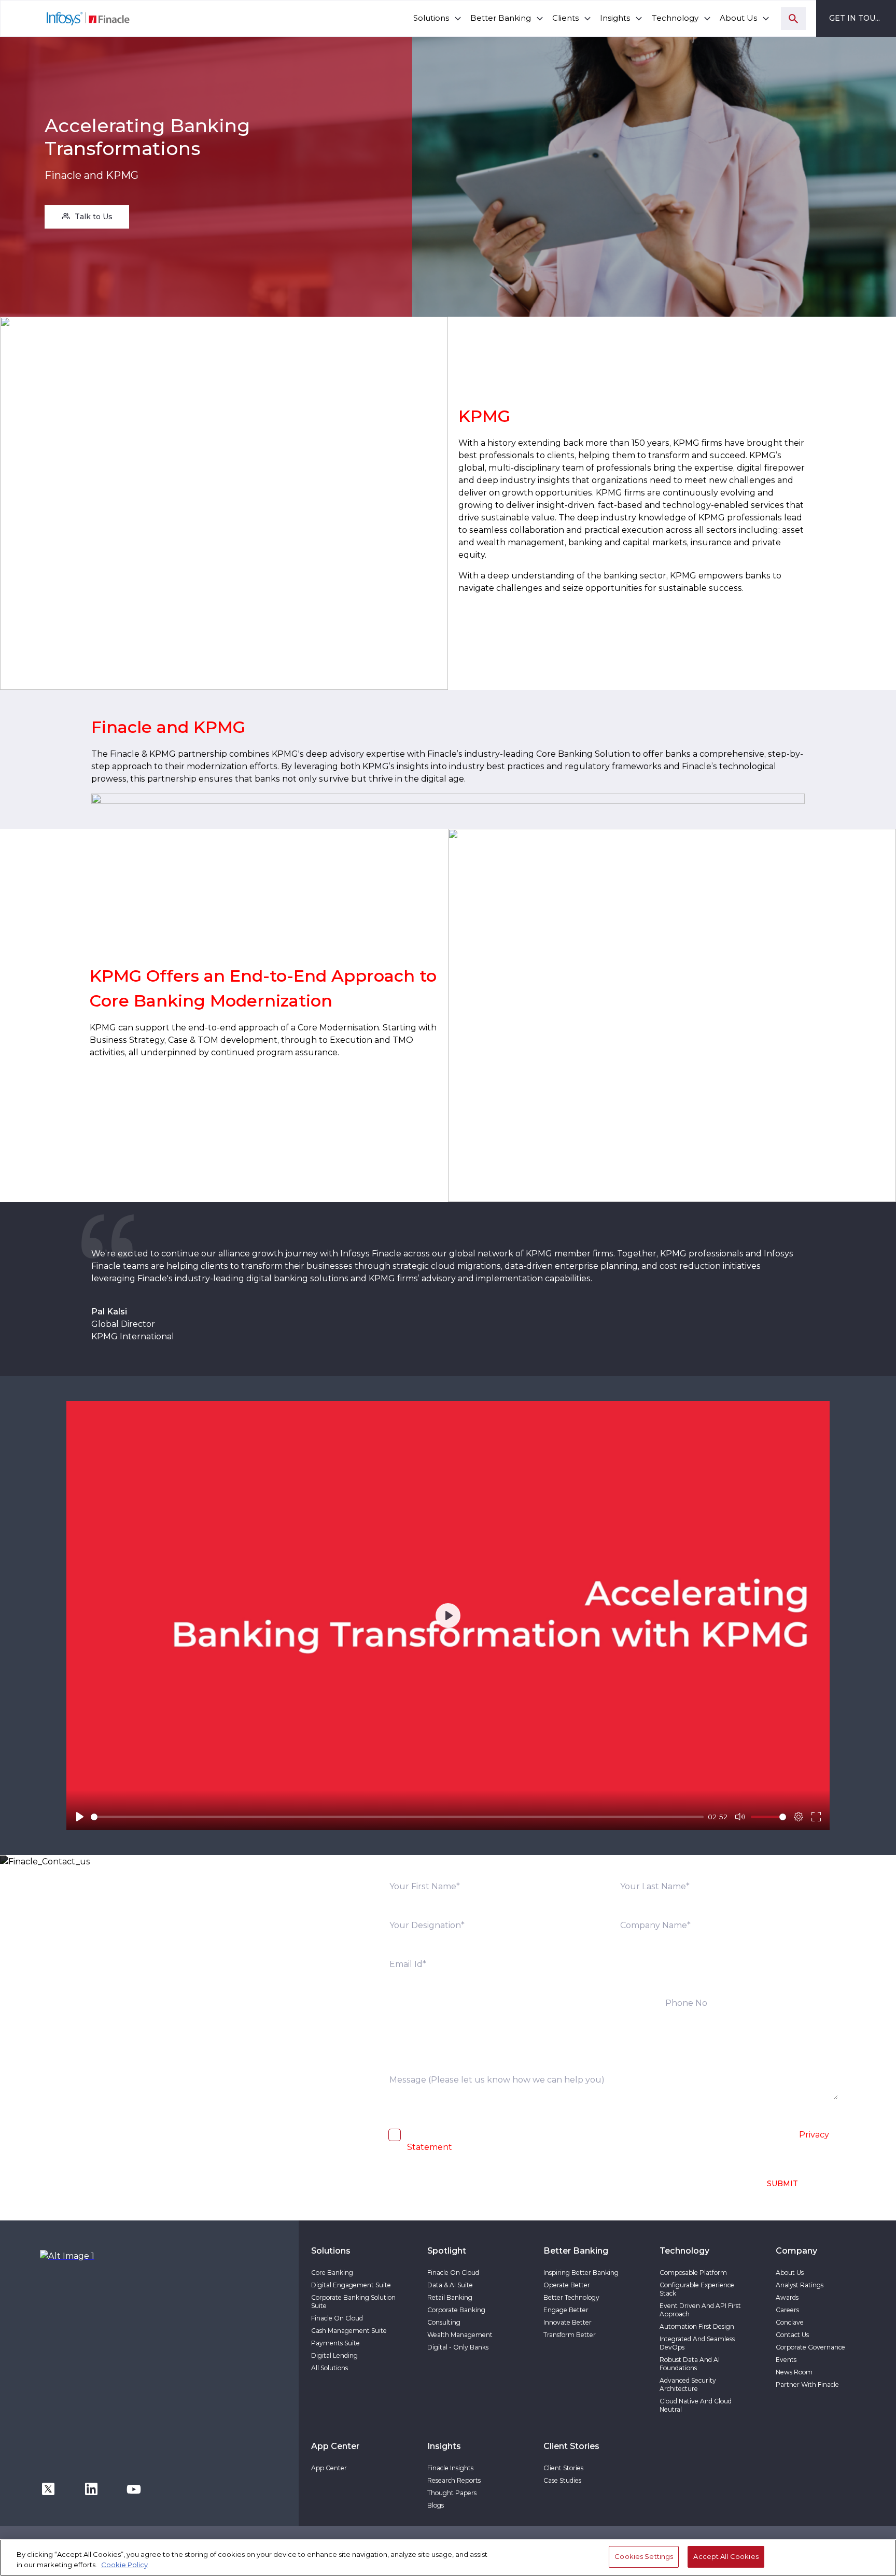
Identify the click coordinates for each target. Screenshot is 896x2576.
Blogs (436, 2505)
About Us (790, 2273)
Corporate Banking (456, 2310)
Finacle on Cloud (337, 2318)
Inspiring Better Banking (581, 2273)
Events (786, 2360)
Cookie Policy (124, 2565)
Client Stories (563, 2468)
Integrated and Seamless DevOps (697, 2343)
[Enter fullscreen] (816, 1817)
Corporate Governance (810, 2347)
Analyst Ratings (800, 2285)
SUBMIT (782, 2184)
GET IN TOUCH (858, 18)
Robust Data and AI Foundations (690, 2364)
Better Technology (571, 2297)
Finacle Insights (450, 2468)
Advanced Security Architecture (688, 2384)
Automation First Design (697, 2326)
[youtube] (134, 2488)
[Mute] (740, 1817)
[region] (448, 2558)
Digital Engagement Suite (351, 2285)
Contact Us (792, 2335)
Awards (787, 2297)
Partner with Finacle (807, 2384)
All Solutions (330, 2368)
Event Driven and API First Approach (700, 2310)
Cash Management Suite (349, 2331)
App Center (329, 2468)
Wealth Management (460, 2335)
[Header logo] (66, 18)
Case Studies (562, 2480)
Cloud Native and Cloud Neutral (696, 2405)
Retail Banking (450, 2297)
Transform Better (570, 2335)
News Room (794, 2372)
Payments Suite (335, 2343)
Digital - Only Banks (458, 2347)
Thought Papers (452, 2493)
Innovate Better (568, 2322)
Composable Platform (693, 2273)
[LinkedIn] (91, 2488)
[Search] (793, 19)
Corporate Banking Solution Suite (353, 2302)
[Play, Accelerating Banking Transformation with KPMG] (80, 1817)
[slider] (397, 1817)
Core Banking (332, 2273)
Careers (787, 2310)
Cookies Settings (644, 2556)
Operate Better (567, 2285)
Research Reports (454, 2480)
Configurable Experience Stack (697, 2289)
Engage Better (566, 2310)
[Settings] (799, 1817)
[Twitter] (48, 2488)
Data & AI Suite (450, 2285)
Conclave (790, 2322)
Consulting (444, 2322)
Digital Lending (334, 2355)
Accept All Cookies (726, 2556)
